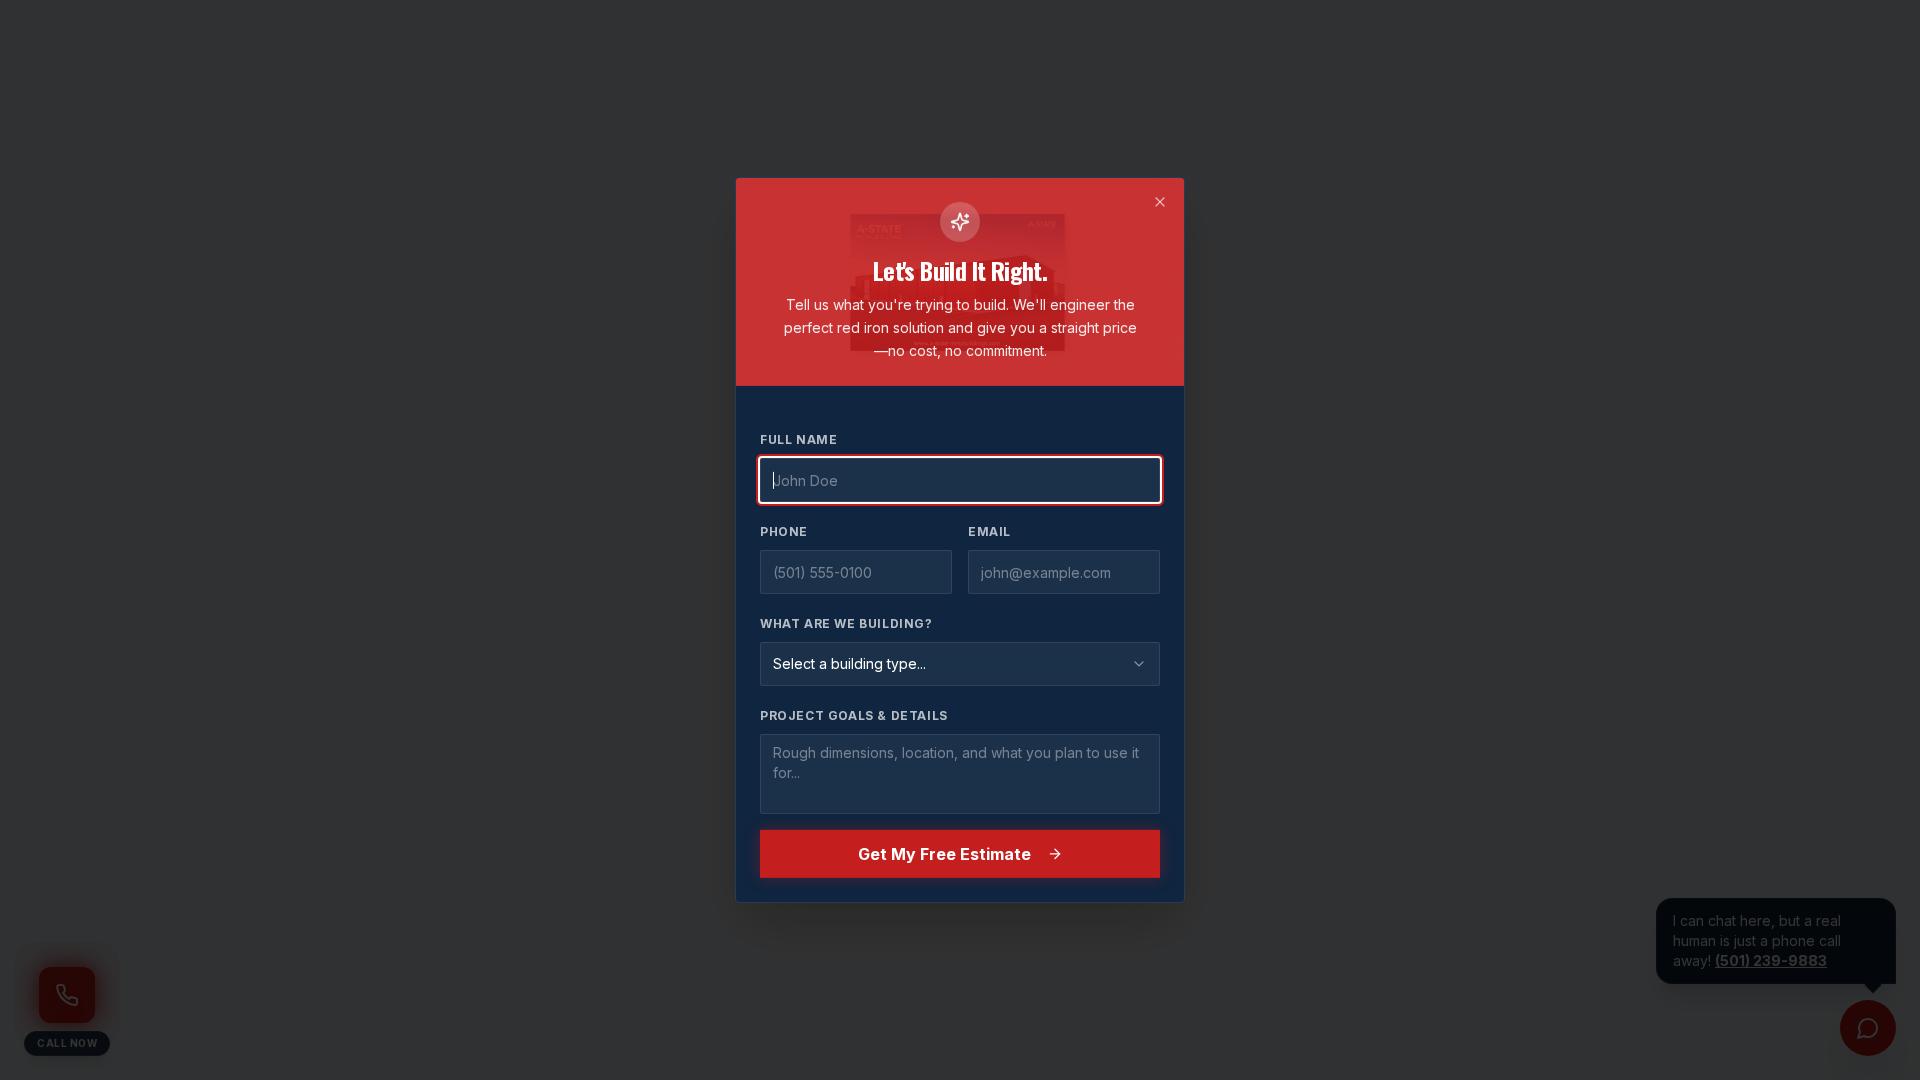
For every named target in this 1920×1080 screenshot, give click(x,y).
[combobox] (960, 664)
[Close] (1160, 202)
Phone (784, 531)
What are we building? (846, 623)
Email (989, 531)
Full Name (798, 439)
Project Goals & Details (854, 715)
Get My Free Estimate (944, 854)
